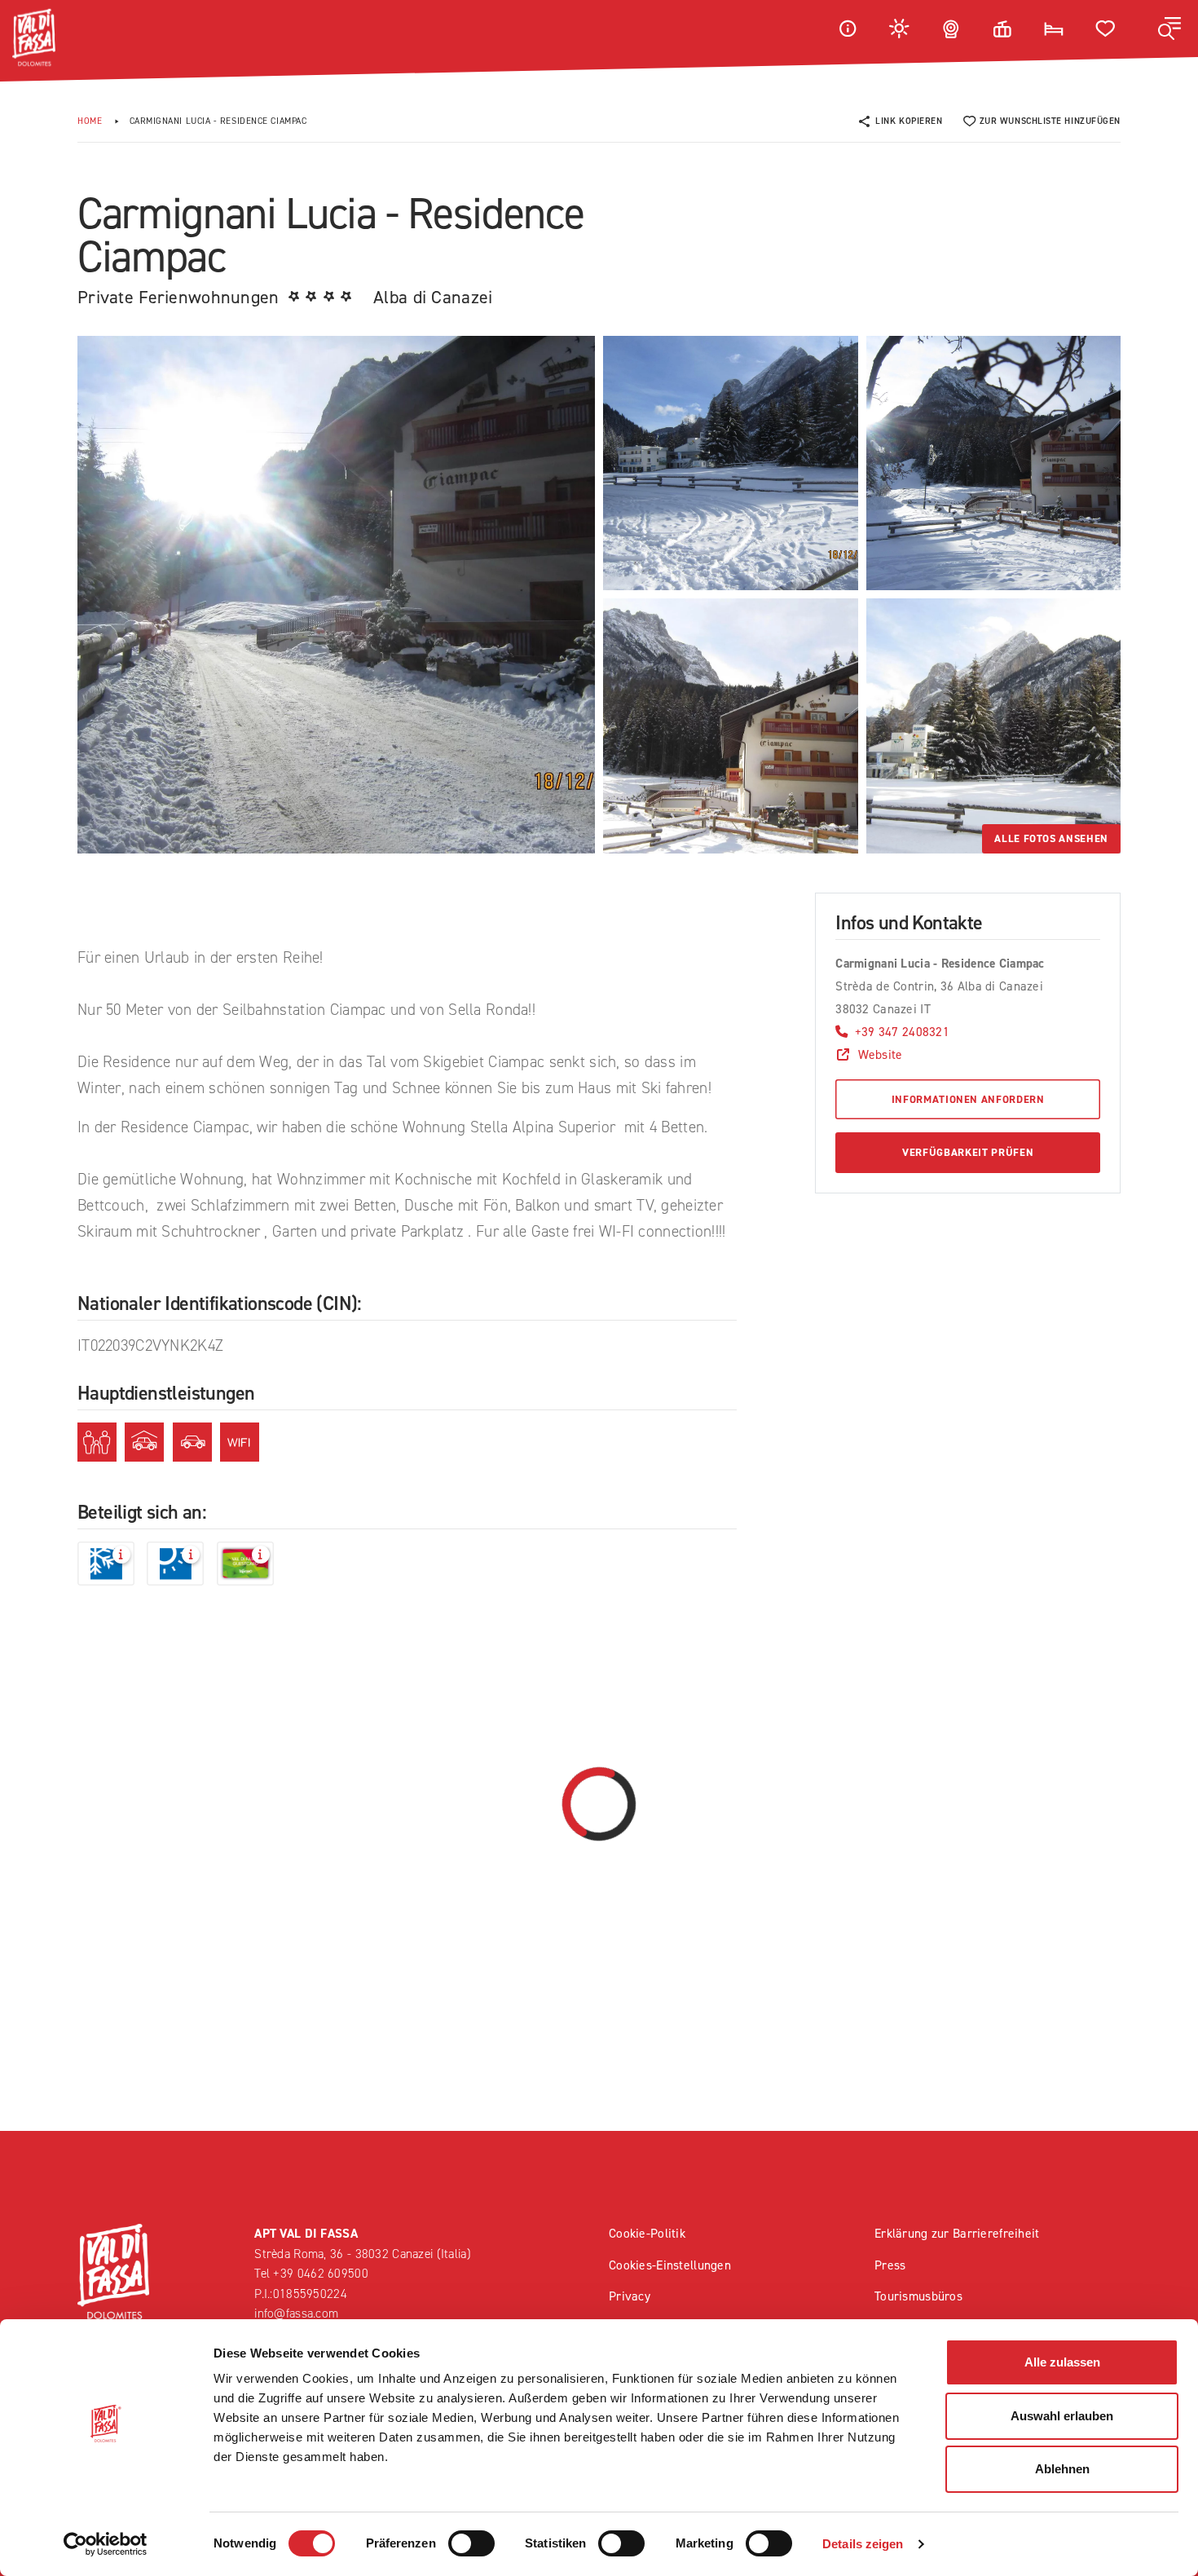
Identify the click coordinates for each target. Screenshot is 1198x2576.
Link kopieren (909, 121)
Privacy (630, 2296)
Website (880, 1054)
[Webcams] (951, 28)
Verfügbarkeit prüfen (968, 1152)
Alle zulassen (1062, 2362)
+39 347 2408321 (902, 1032)
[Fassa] (34, 37)
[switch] (471, 2543)
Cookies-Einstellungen (670, 2265)
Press (890, 2265)
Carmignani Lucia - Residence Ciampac (218, 121)
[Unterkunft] (1054, 28)
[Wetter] (900, 28)
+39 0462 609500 (320, 2273)
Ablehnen (1062, 2469)
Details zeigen (863, 2544)
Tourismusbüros (918, 2296)
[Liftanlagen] (1002, 28)
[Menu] (1169, 29)
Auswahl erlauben (1062, 2416)
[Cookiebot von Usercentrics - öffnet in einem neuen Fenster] (106, 2544)
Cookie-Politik (647, 2233)
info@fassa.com (296, 2313)
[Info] (848, 28)
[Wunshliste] (1106, 28)
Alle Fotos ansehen (1051, 838)
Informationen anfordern (968, 1099)
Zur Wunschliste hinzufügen (1050, 121)
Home (90, 121)
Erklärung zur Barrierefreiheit (957, 2233)
